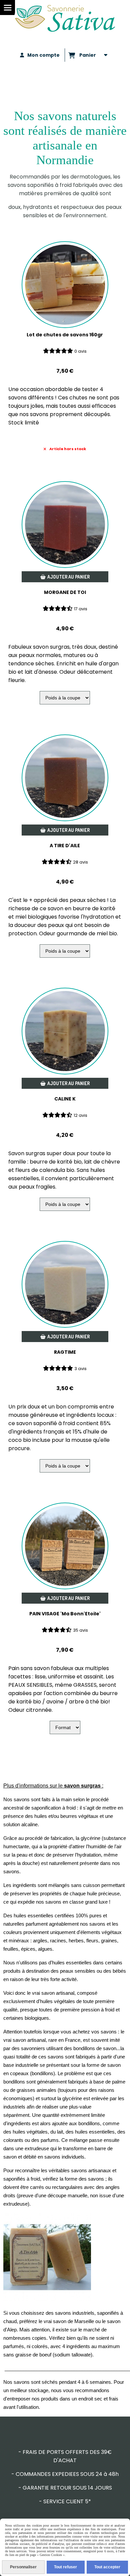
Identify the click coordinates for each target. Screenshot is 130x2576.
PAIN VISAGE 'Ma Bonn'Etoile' (65, 1614)
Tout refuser (65, 2567)
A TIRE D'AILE (65, 846)
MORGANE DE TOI (65, 592)
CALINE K (65, 1099)
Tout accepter (107, 2567)
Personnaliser (23, 2567)
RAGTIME (65, 1352)
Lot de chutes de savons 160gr (65, 335)
